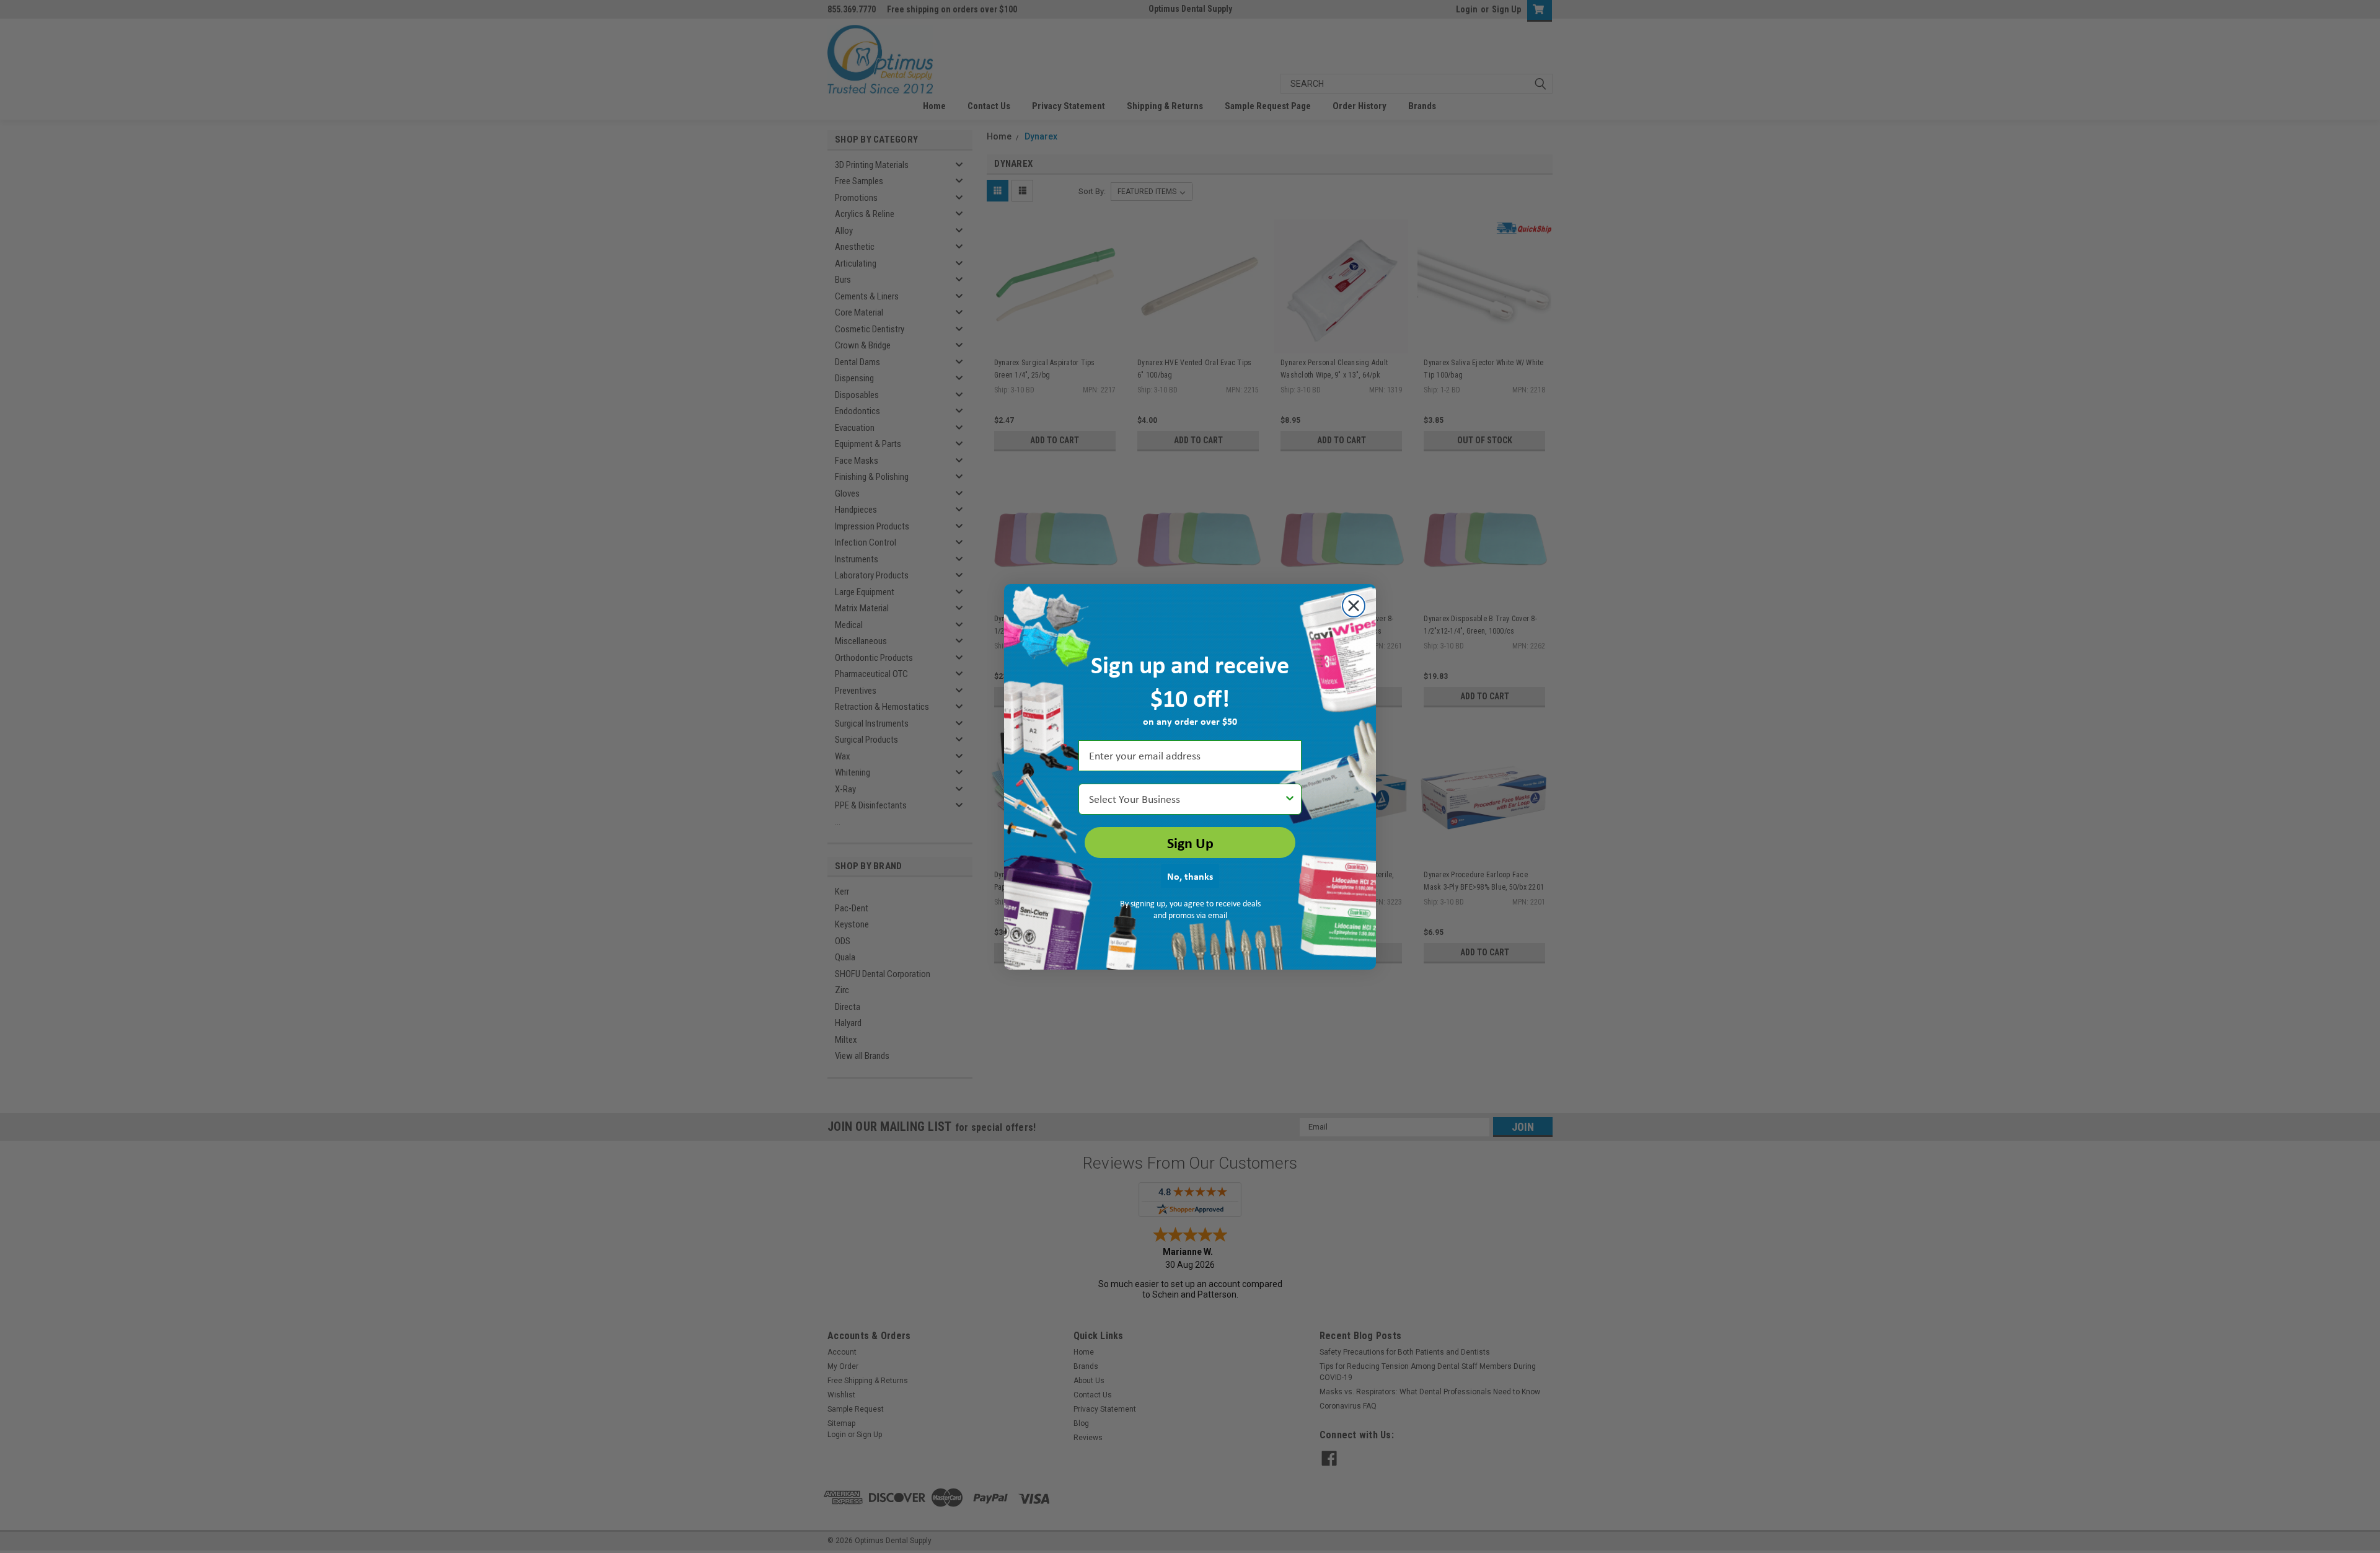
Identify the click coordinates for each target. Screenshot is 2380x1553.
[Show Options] (1290, 799)
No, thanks (1190, 876)
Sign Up (1190, 843)
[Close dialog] (1354, 606)
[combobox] (1186, 799)
